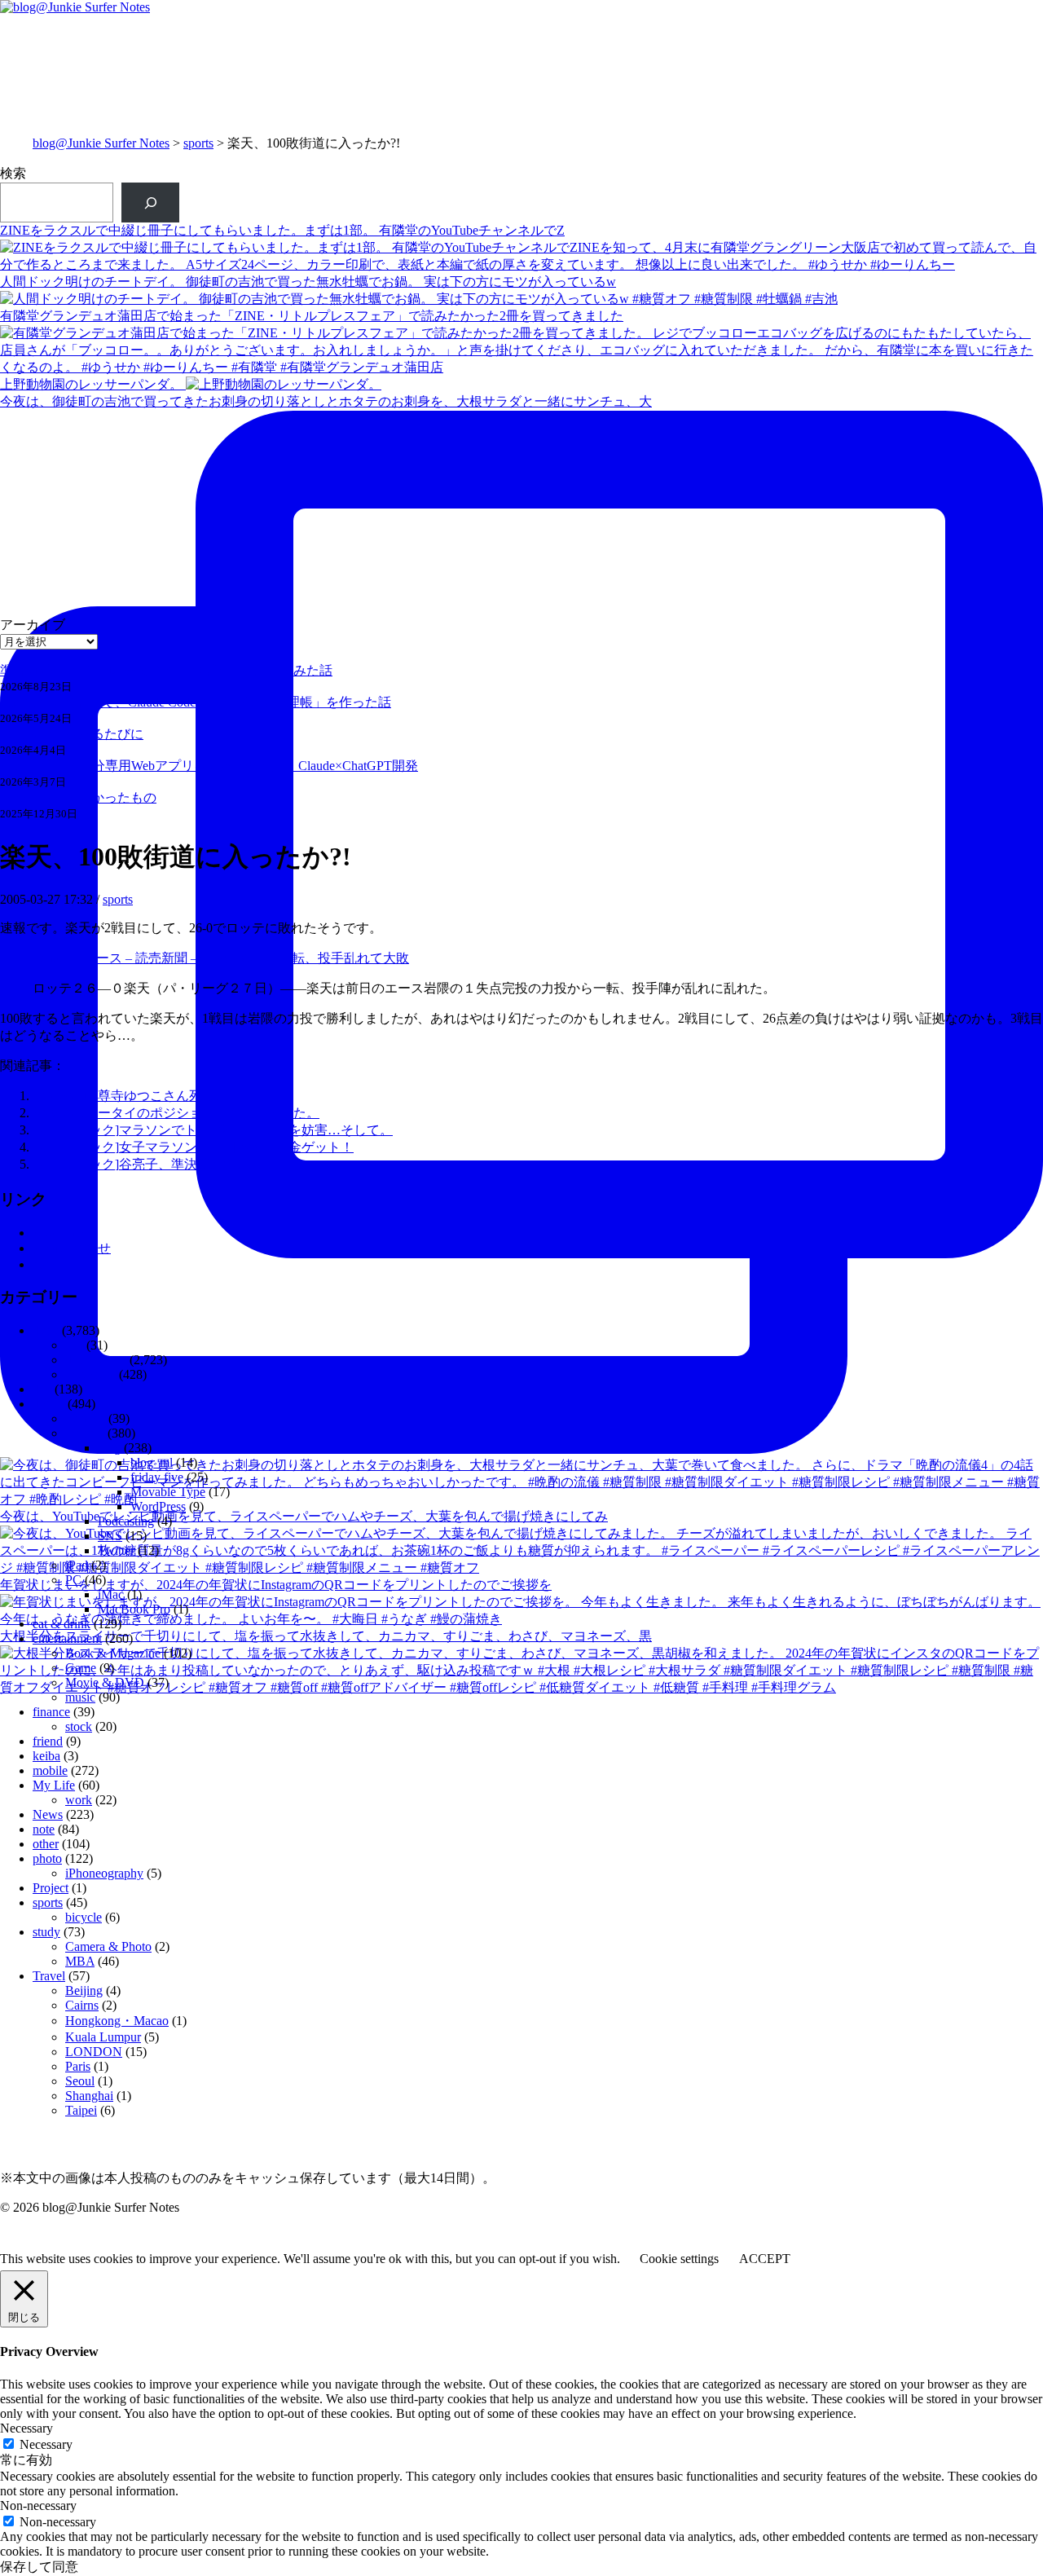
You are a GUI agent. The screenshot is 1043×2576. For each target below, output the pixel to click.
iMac (111, 1594)
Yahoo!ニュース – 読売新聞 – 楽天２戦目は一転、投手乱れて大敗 (221, 958)
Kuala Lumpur (103, 2037)
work (79, 1800)
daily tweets (96, 1360)
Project (51, 1888)
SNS (110, 1536)
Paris (78, 2066)
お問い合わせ (72, 1248)
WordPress (158, 1506)
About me (58, 1233)
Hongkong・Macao (117, 2021)
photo (47, 1858)
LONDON (94, 2052)
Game (81, 1668)
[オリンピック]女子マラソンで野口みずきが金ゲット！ (193, 1147)
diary (46, 1330)
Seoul (80, 2081)
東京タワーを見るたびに (72, 734)
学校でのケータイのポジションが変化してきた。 (176, 1113)
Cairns (82, 2005)
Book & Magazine (113, 1653)
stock (79, 1726)
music (80, 1697)
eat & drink (62, 1624)
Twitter (116, 1550)
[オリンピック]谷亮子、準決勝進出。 (141, 1164)
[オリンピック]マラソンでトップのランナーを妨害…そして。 (213, 1130)
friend (48, 1741)
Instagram (90, 1374)
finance (51, 1712)
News (48, 1814)
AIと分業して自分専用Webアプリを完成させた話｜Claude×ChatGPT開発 (209, 766)
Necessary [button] (26, 2428)
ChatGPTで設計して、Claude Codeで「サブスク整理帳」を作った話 (196, 702)
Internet (85, 1433)
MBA (80, 1961)
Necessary (46, 2444)
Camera (85, 1418)
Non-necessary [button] (38, 2506)
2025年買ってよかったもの (78, 797)
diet (42, 1389)
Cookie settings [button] (679, 2259)
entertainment (67, 1638)
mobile (50, 1770)
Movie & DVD (105, 1682)
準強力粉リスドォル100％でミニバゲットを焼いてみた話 (166, 670)
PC (73, 1580)
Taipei (81, 2110)
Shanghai (89, 2096)
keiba (46, 1756)
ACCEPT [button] (765, 2259)
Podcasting (126, 1521)
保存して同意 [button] (39, 2567)
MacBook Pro (134, 1609)
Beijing (84, 1990)
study (46, 1932)
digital (48, 1404)
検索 (13, 173)
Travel (49, 1976)
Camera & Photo (108, 1946)
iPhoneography (104, 1873)
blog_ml (152, 1462)
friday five (157, 1477)
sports (198, 143)
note (44, 1264)
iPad (77, 1565)
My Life (54, 1785)
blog (109, 1448)
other (46, 1844)
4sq (74, 1345)
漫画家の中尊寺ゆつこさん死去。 (130, 1096)
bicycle (84, 1917)
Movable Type (168, 1492)
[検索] (150, 203)
